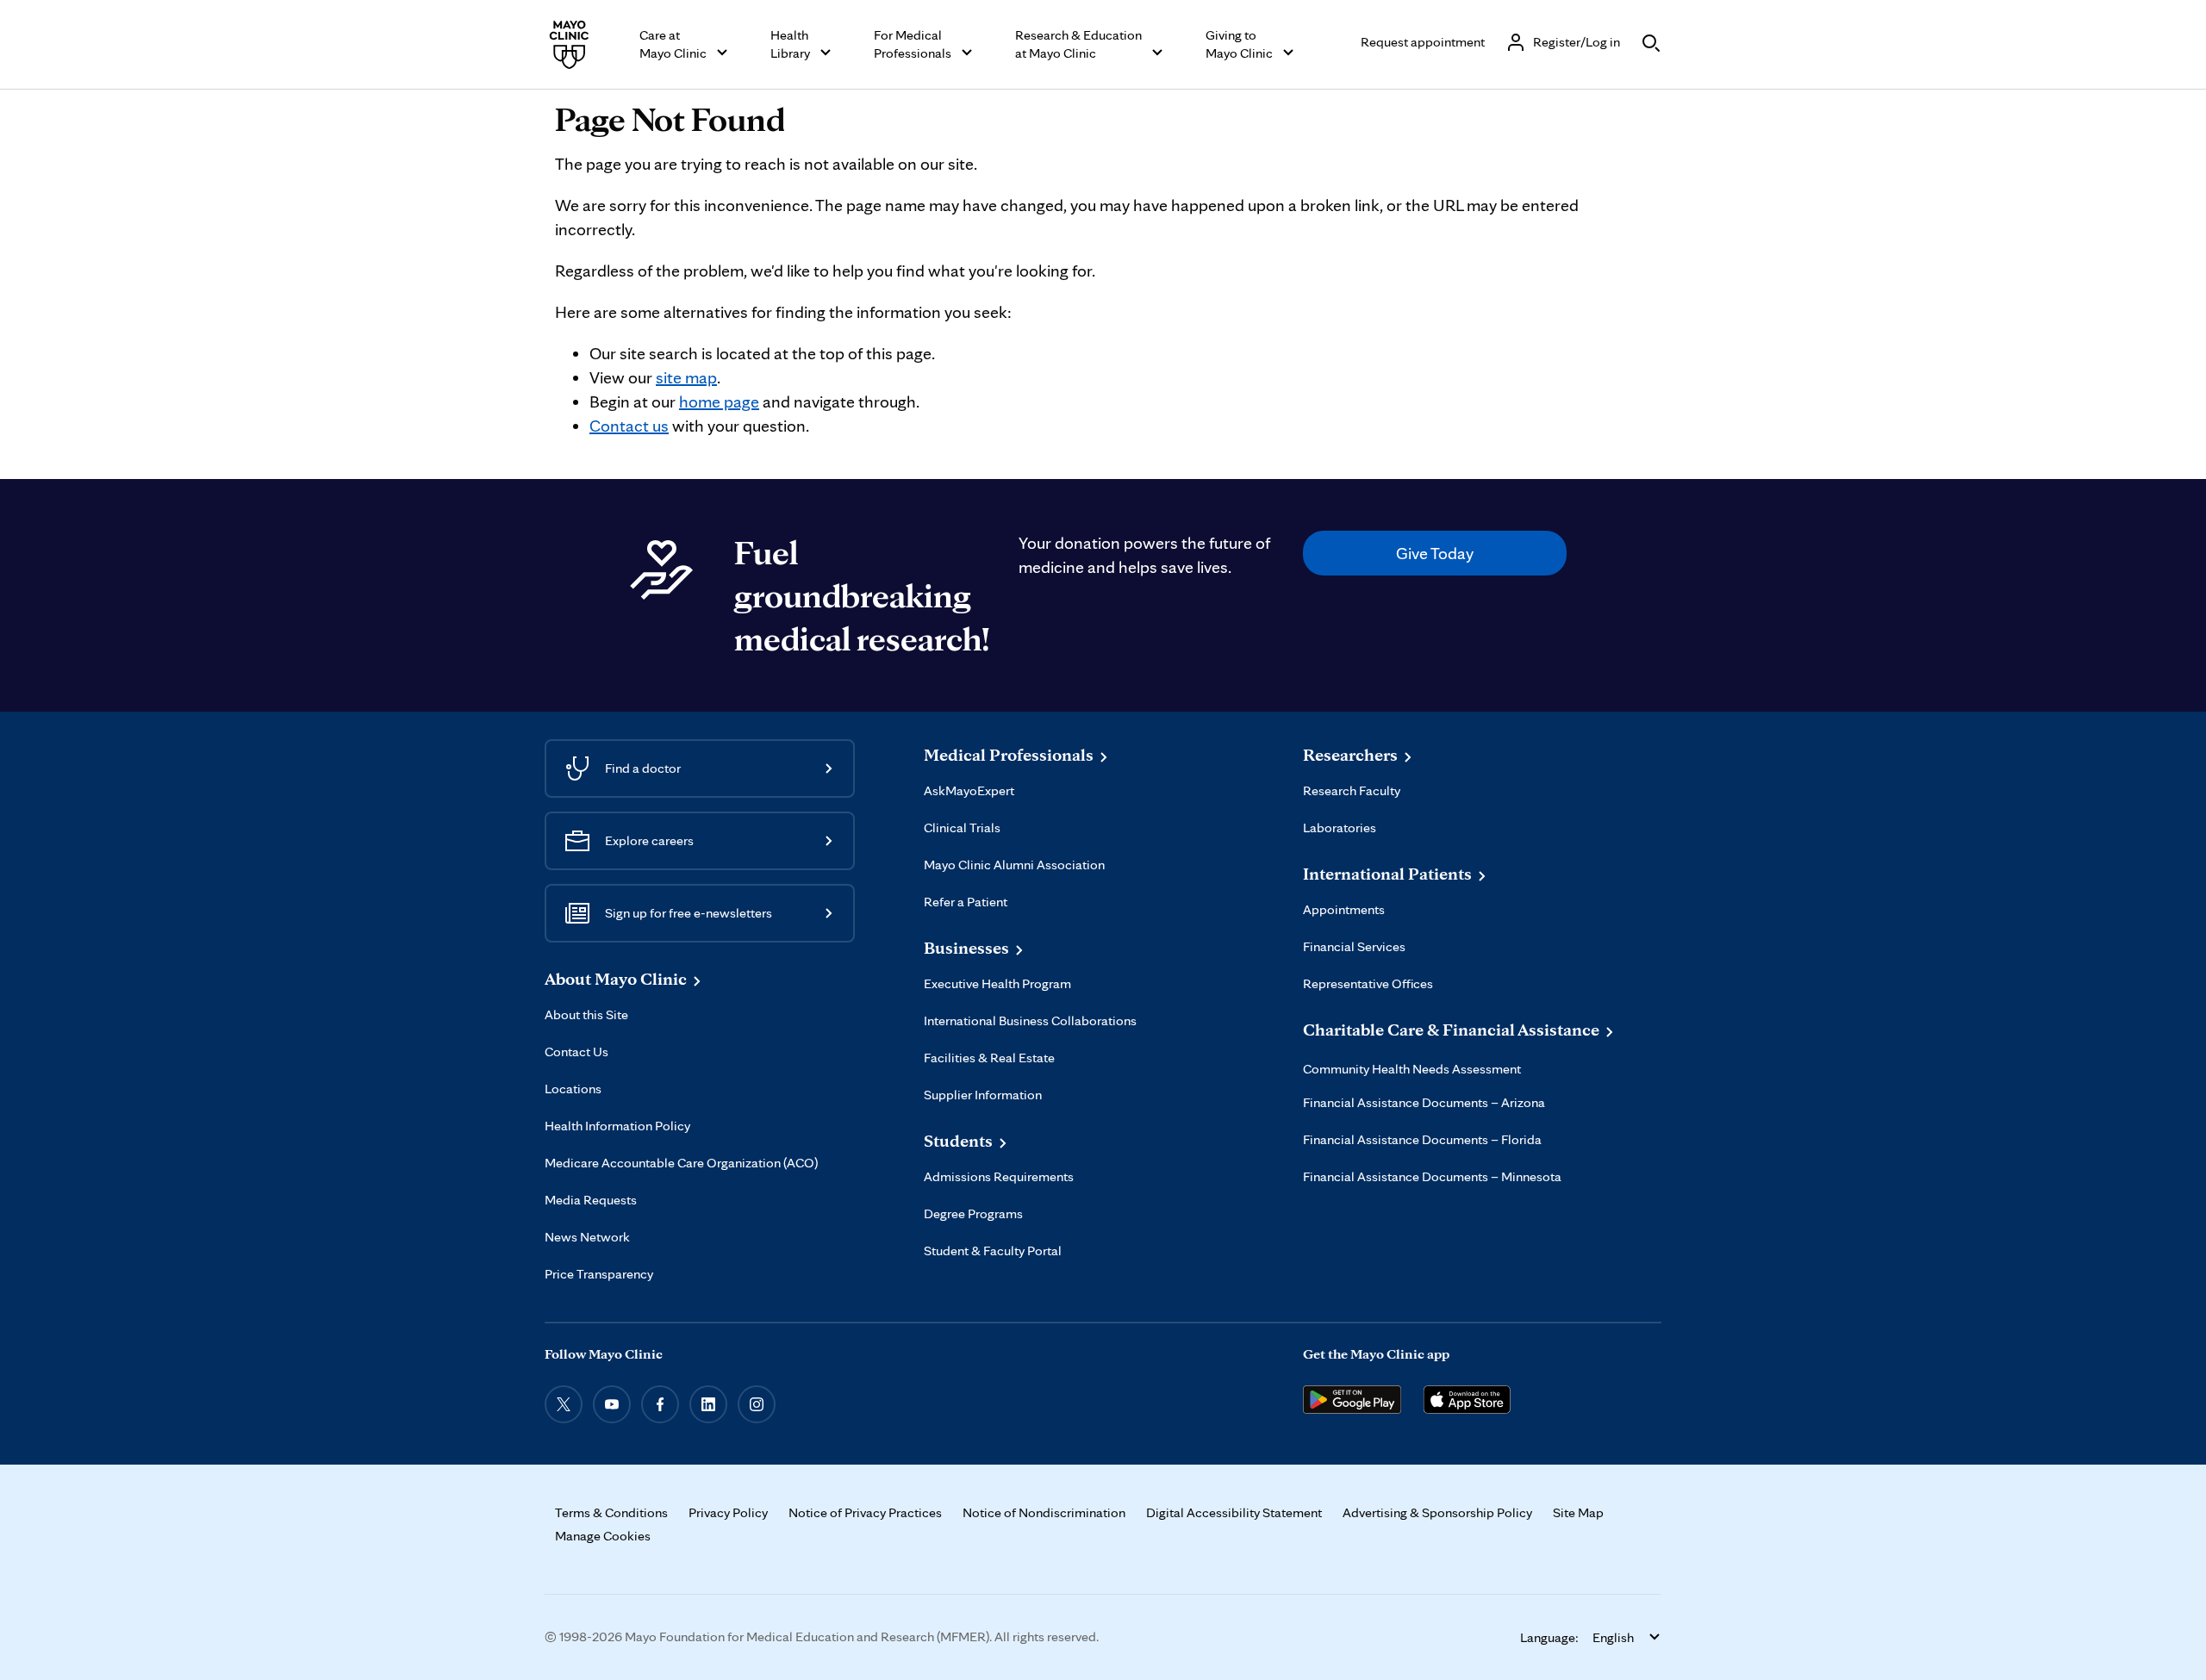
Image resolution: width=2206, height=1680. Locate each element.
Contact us (629, 426)
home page (719, 401)
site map (686, 377)
